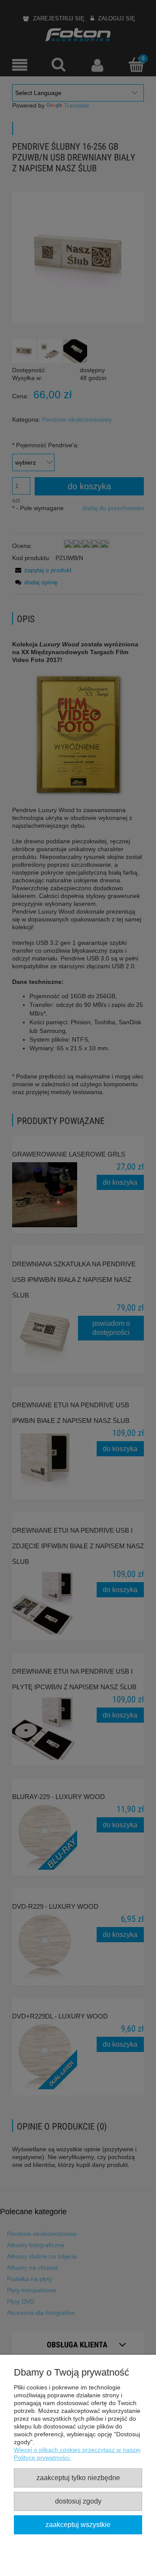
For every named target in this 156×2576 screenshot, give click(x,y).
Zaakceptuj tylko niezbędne (78, 2478)
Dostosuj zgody (78, 2501)
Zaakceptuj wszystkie (78, 2524)
